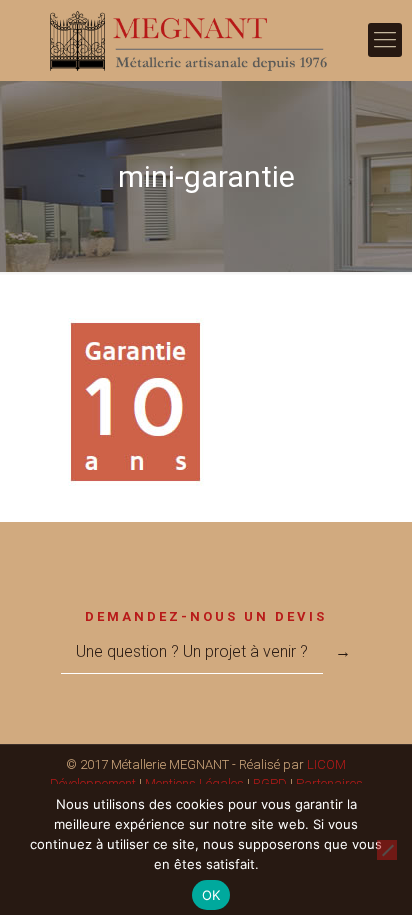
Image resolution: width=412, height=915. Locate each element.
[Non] (387, 850)
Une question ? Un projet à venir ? (192, 651)
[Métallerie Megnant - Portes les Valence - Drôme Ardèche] (206, 40)
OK (211, 895)
